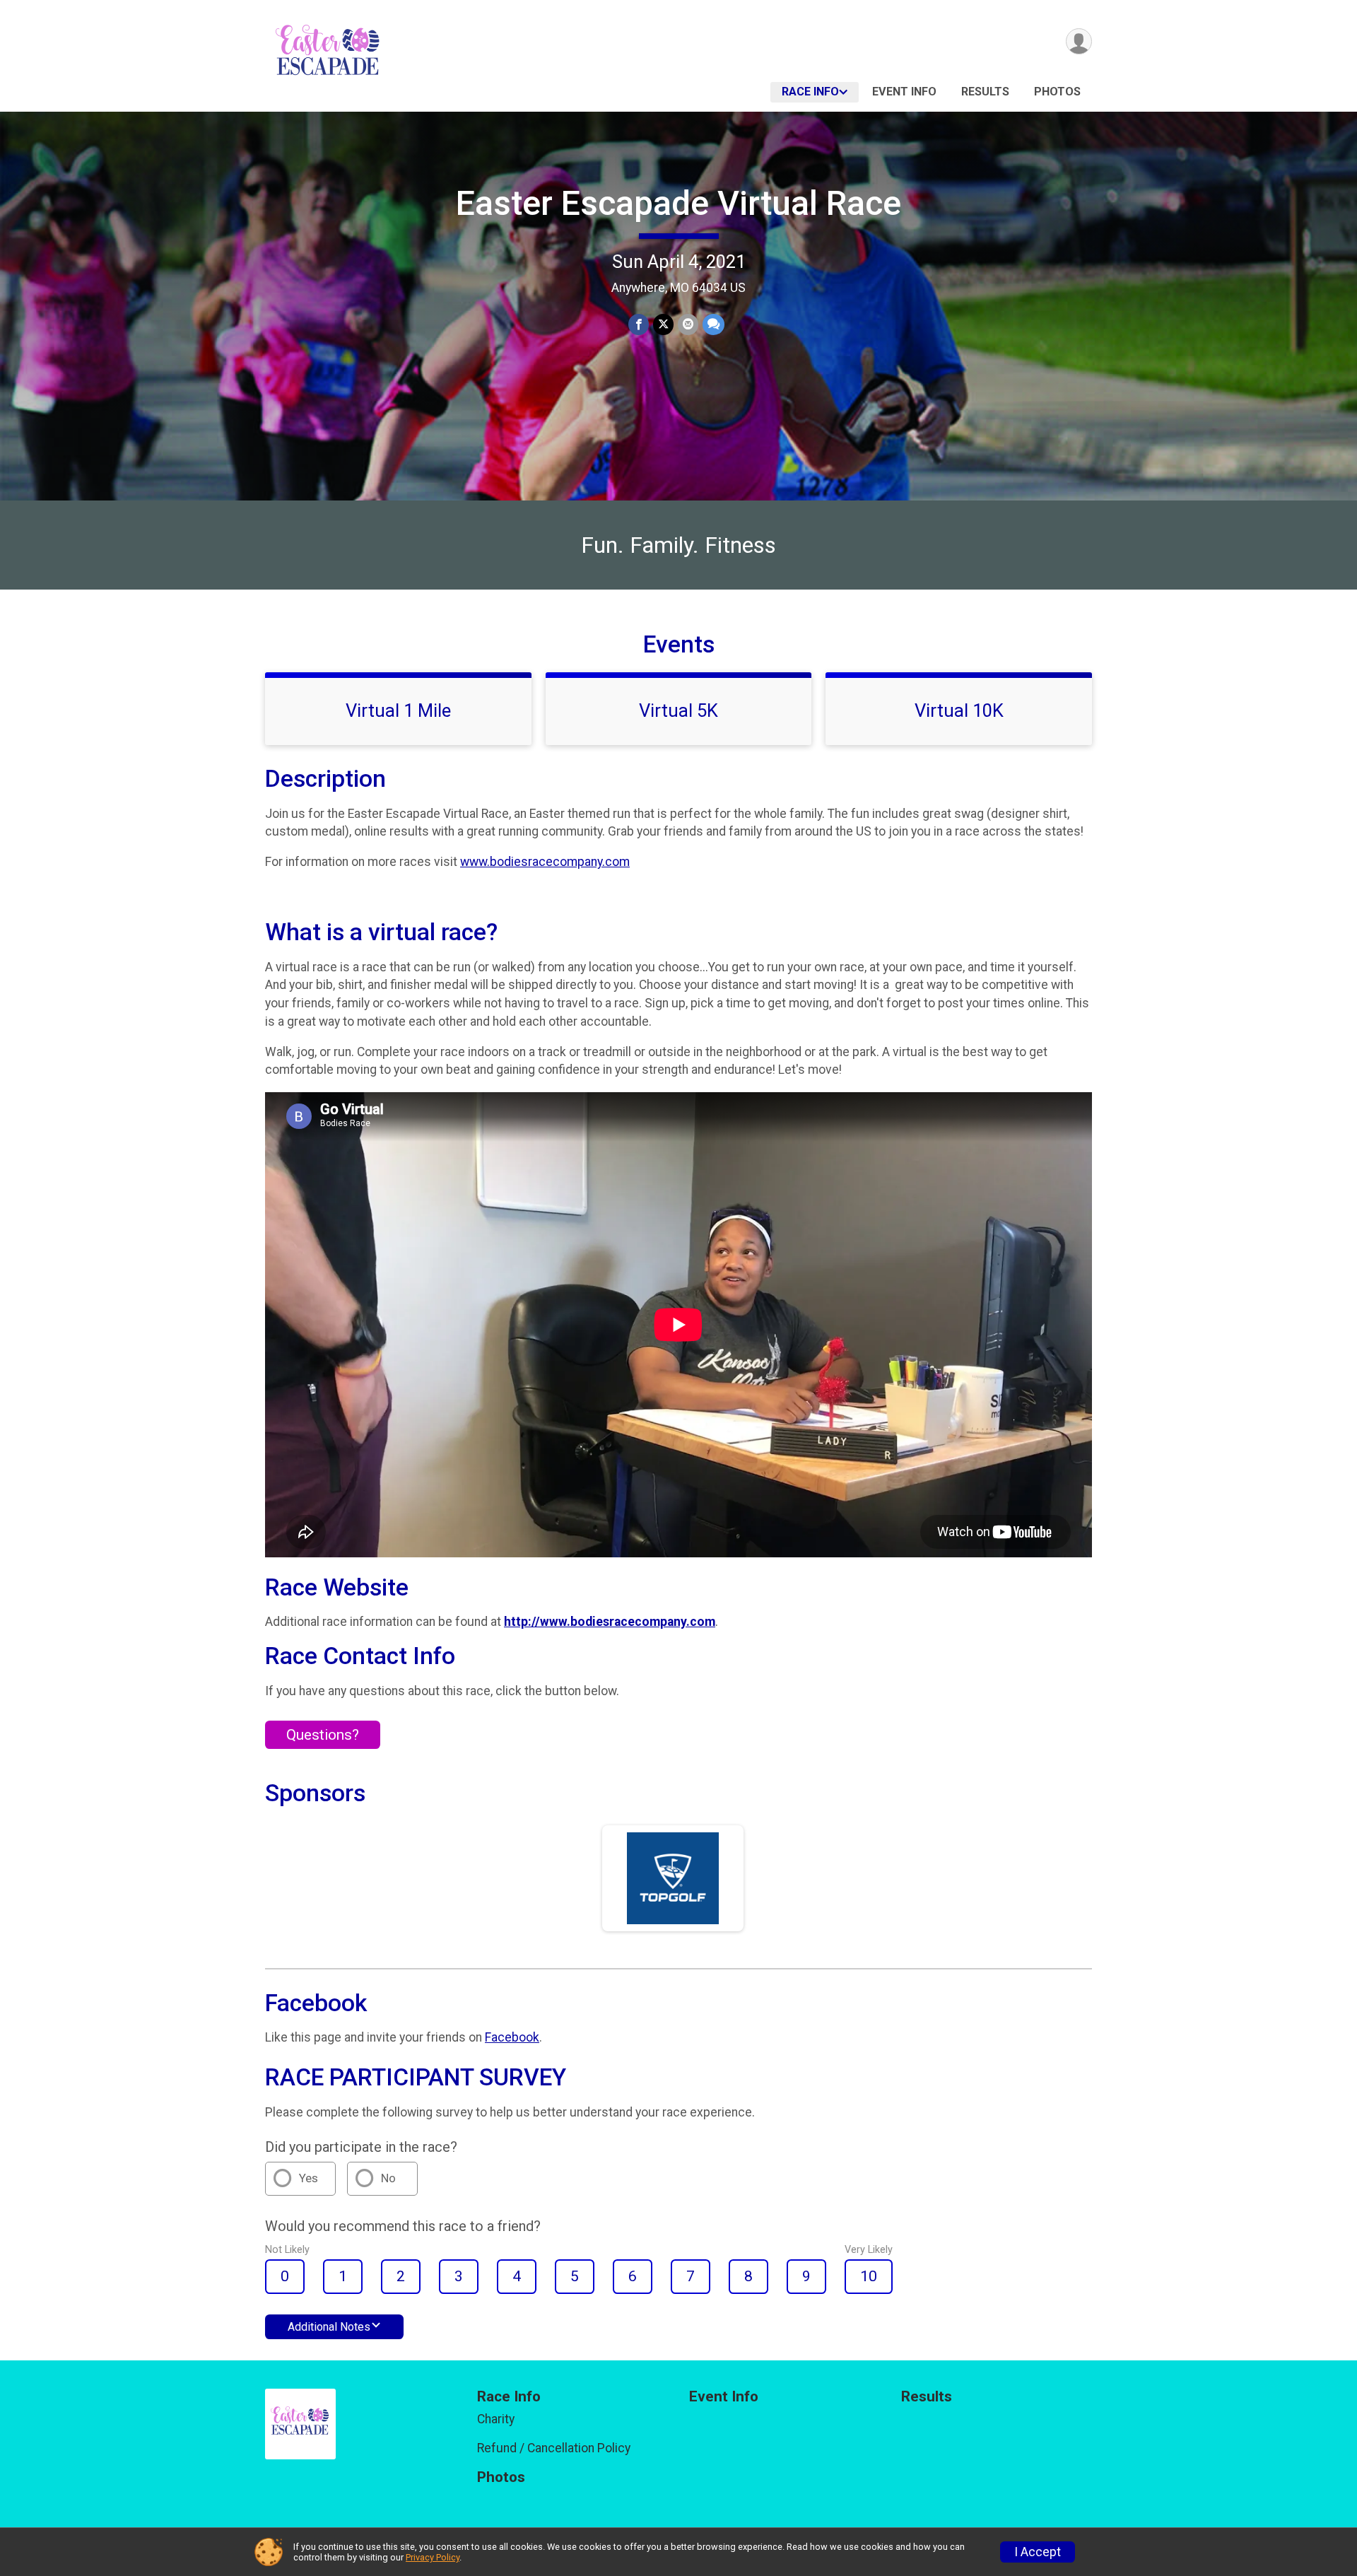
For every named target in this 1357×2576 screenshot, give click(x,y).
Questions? (323, 1735)
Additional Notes (329, 2327)
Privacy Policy (433, 2557)
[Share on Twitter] (663, 324)
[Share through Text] (713, 324)
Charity (496, 2419)
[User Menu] (1079, 41)
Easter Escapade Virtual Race (678, 203)
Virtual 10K (959, 710)
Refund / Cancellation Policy (554, 2448)
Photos (1057, 92)
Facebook (512, 2037)
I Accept (1038, 2552)
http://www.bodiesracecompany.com (610, 1622)
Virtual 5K (678, 710)
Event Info (904, 92)
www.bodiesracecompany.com (545, 862)
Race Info (810, 92)
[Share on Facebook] (639, 324)
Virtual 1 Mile (398, 710)
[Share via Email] (688, 324)
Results (985, 92)
